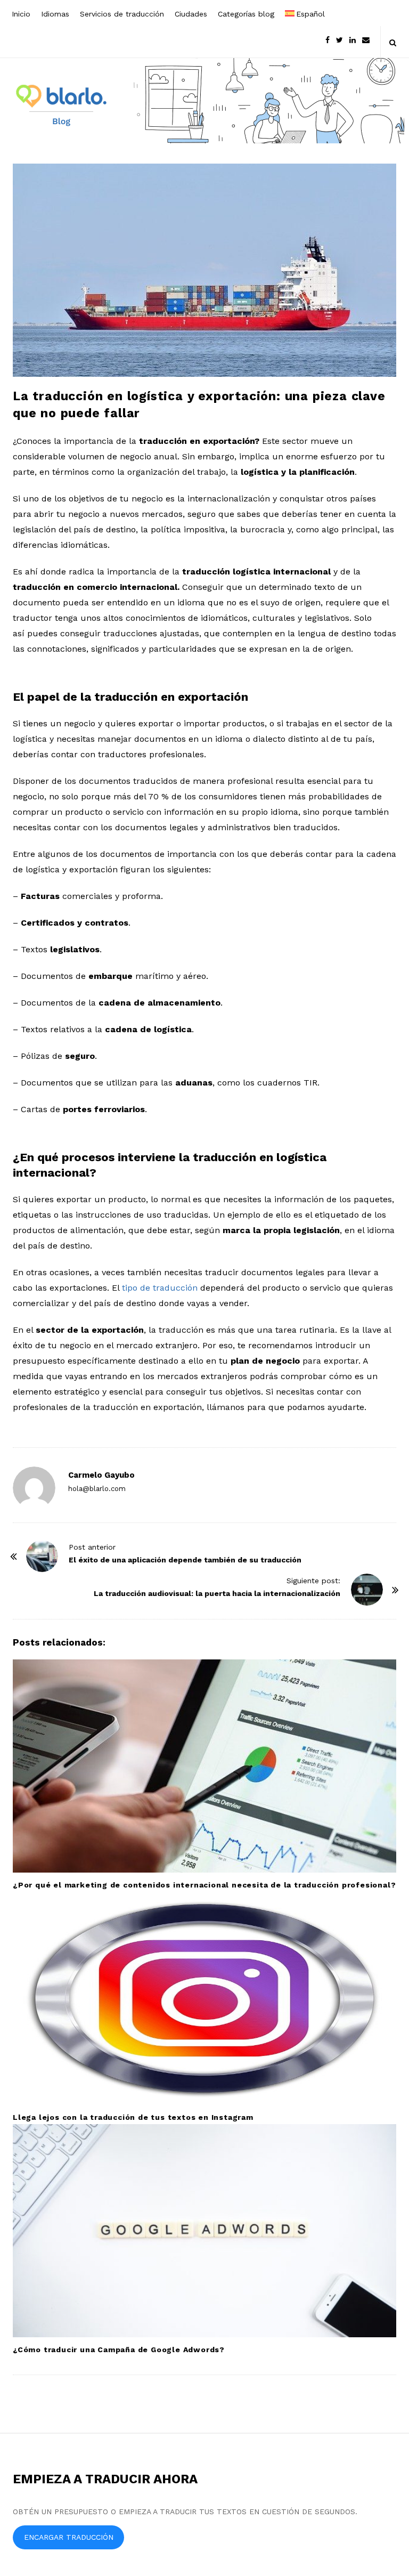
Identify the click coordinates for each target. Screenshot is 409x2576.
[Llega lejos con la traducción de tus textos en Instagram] (204, 1998)
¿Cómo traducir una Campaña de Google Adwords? (119, 2350)
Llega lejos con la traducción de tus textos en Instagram (133, 2117)
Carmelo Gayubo (101, 1475)
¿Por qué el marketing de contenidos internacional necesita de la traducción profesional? (204, 1885)
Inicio (21, 14)
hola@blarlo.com (97, 1489)
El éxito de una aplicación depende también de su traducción (185, 1560)
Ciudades (191, 14)
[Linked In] (353, 39)
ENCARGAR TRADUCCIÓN (69, 2537)
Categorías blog (246, 14)
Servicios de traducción (122, 14)
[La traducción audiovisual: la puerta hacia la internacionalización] (367, 1590)
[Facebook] (328, 39)
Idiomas (55, 14)
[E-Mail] (366, 39)
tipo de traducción (160, 1288)
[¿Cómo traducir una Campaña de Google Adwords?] (204, 2231)
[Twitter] (340, 39)
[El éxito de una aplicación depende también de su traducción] (42, 1556)
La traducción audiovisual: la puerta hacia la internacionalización (217, 1593)
